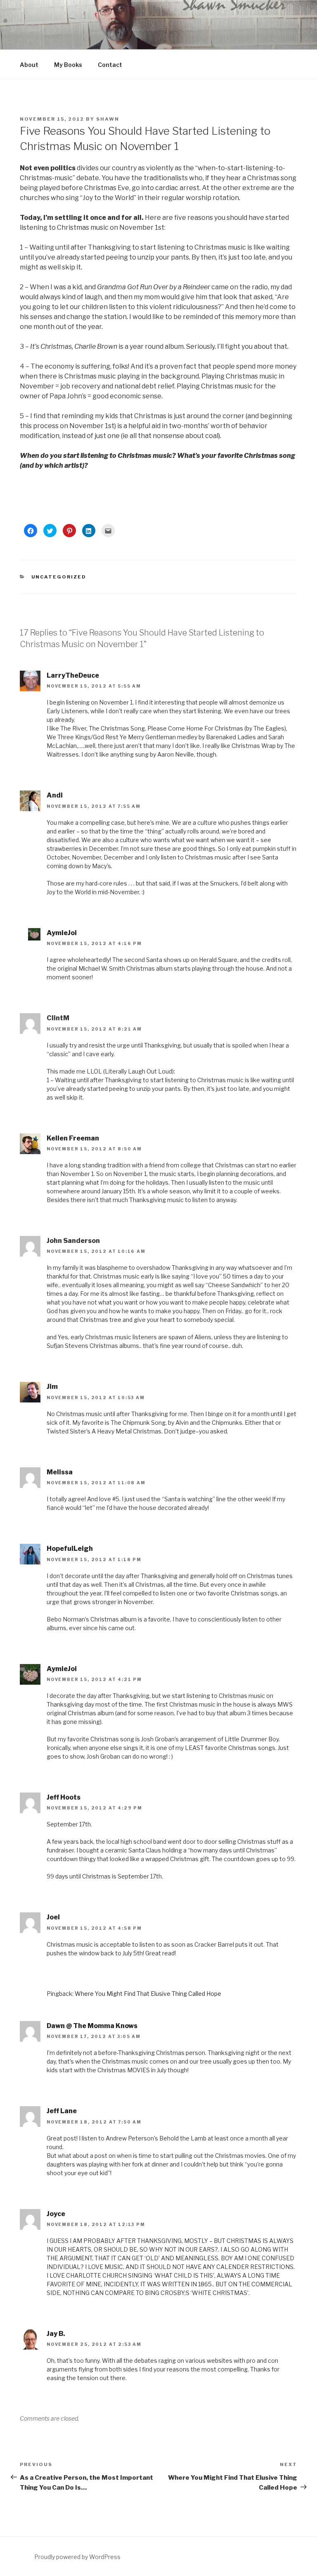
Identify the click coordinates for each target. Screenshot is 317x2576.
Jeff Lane (62, 2111)
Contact (110, 65)
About (29, 65)
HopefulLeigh (70, 1549)
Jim (52, 1387)
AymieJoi (62, 933)
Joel (53, 1917)
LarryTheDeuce (73, 675)
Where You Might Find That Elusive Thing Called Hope (148, 1994)
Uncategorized (59, 577)
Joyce (56, 2214)
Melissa (60, 1472)
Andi (55, 795)
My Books (68, 65)
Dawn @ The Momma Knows (92, 2026)
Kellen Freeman (73, 1138)
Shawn (108, 119)
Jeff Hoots (64, 1797)
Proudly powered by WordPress (77, 2557)
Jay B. (56, 2334)
